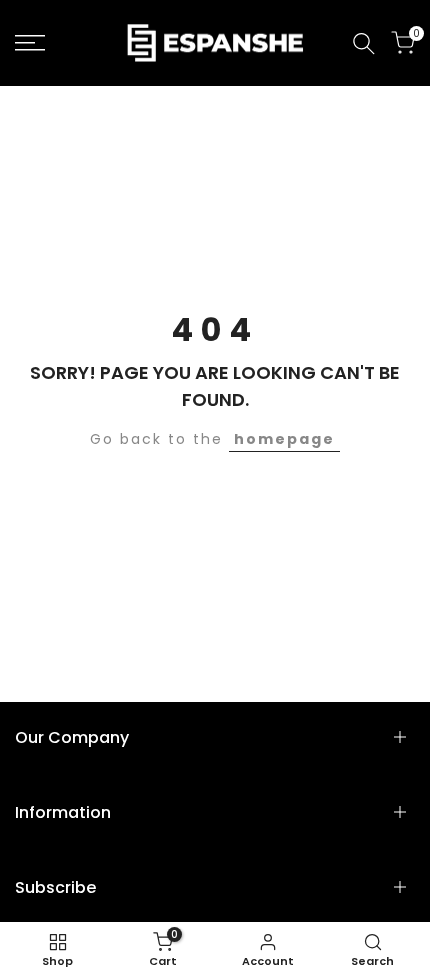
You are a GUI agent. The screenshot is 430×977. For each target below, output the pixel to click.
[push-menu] (30, 43)
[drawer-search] (364, 43)
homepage (284, 439)
